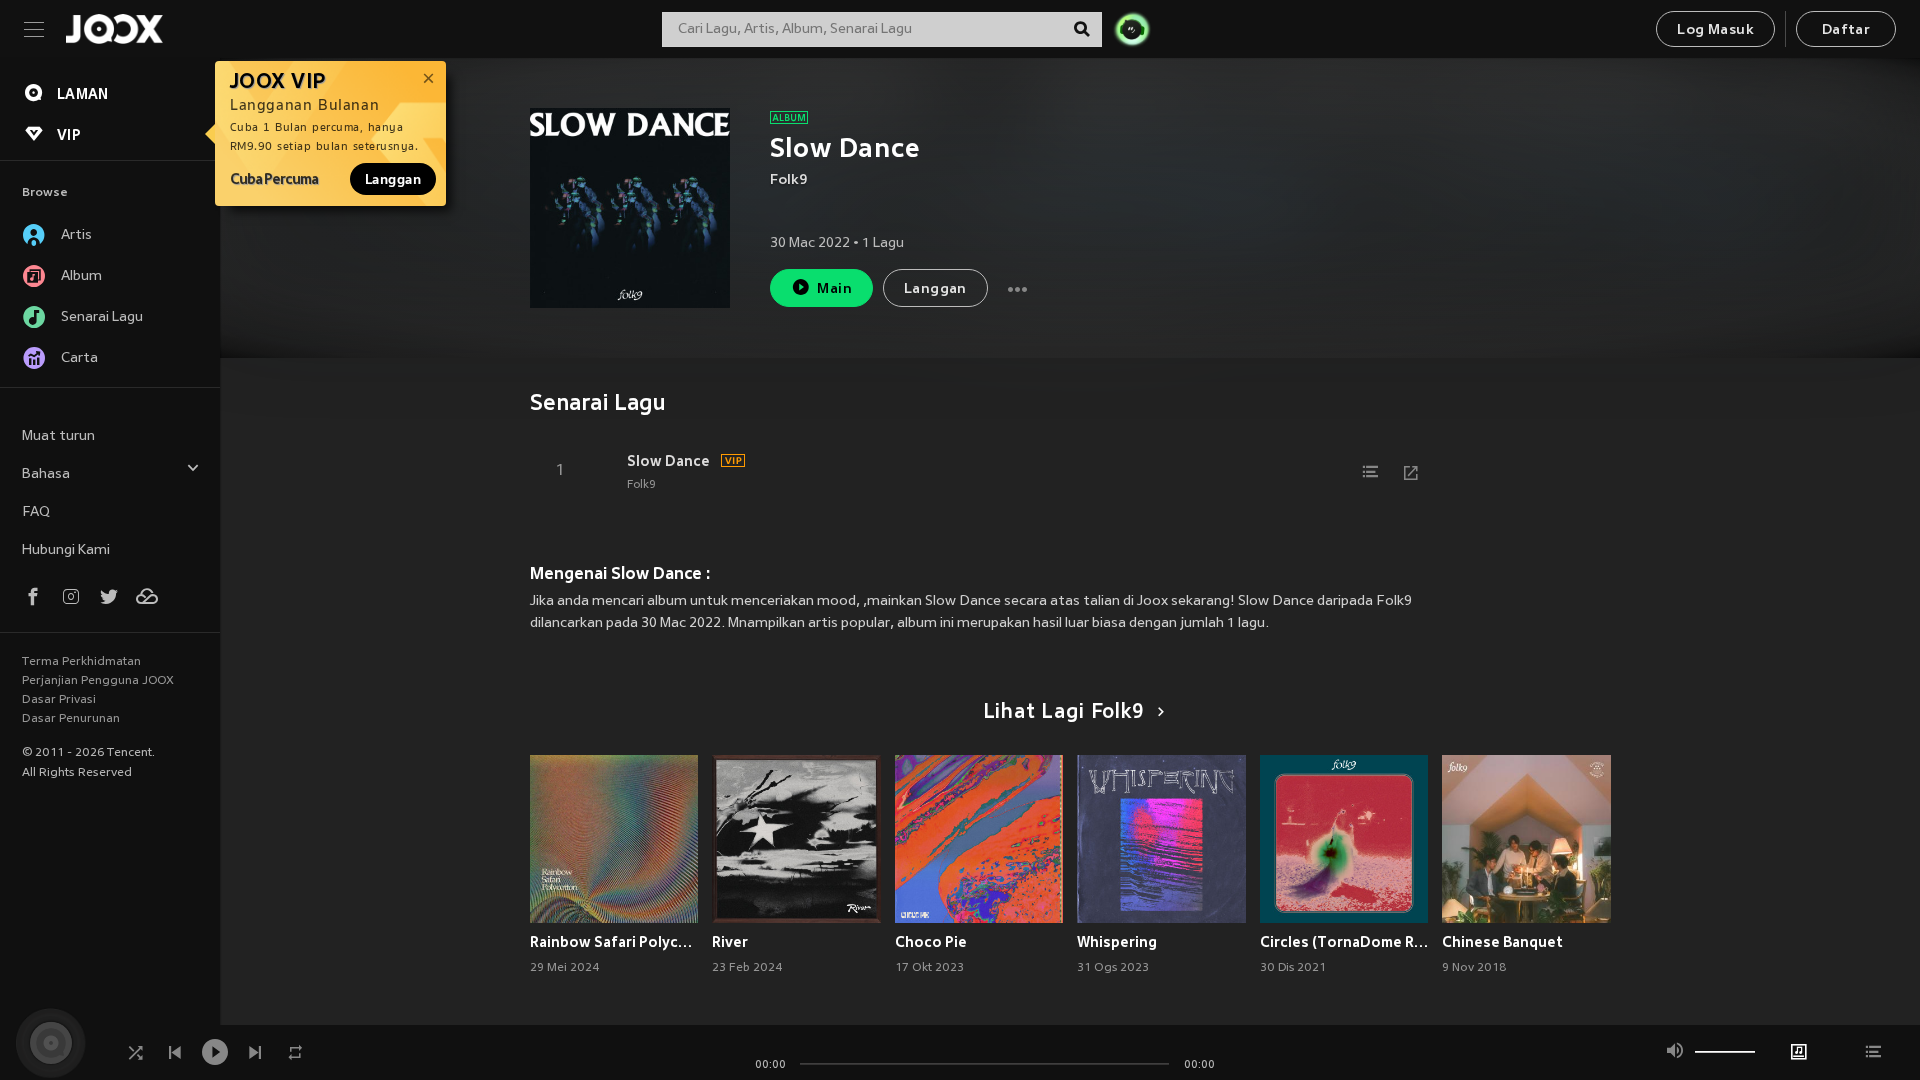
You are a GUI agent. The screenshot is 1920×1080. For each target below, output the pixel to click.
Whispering (1117, 942)
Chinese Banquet (1502, 942)
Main (834, 289)
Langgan (393, 179)
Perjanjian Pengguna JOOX (98, 681)
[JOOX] (114, 29)
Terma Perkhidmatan (81, 662)
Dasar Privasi (59, 700)
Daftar (1846, 30)
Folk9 (789, 180)
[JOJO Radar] (1132, 29)
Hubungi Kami (66, 550)
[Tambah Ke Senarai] (1371, 472)
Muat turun (58, 436)
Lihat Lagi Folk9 (1064, 713)
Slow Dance (668, 461)
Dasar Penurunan (71, 719)
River (730, 942)
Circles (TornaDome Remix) (1344, 942)
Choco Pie (931, 942)
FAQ (36, 512)
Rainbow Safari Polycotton (614, 942)
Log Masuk (1715, 30)
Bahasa (46, 474)
